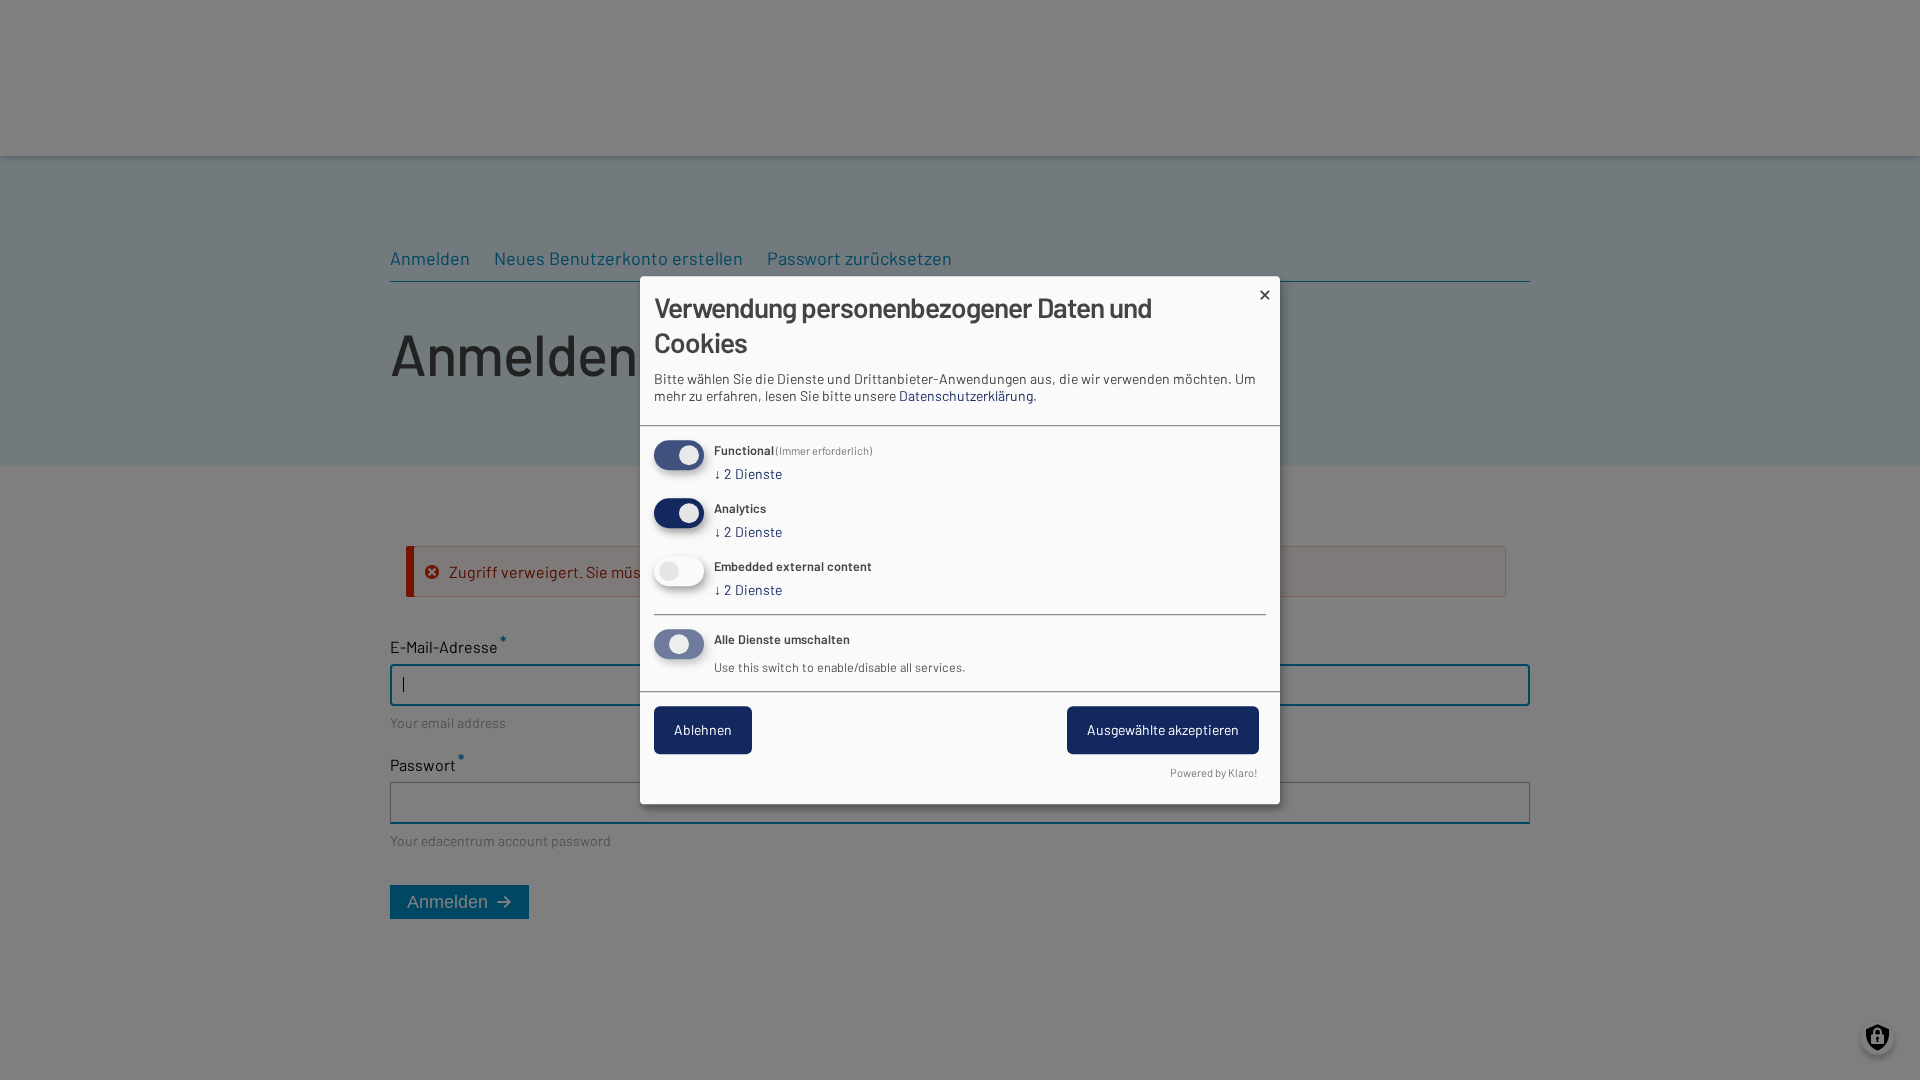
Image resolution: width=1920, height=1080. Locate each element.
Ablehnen (703, 729)
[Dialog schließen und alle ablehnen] (1265, 288)
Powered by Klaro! (1214, 772)
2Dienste (748, 474)
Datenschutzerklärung (966, 396)
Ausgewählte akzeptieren (1163, 729)
